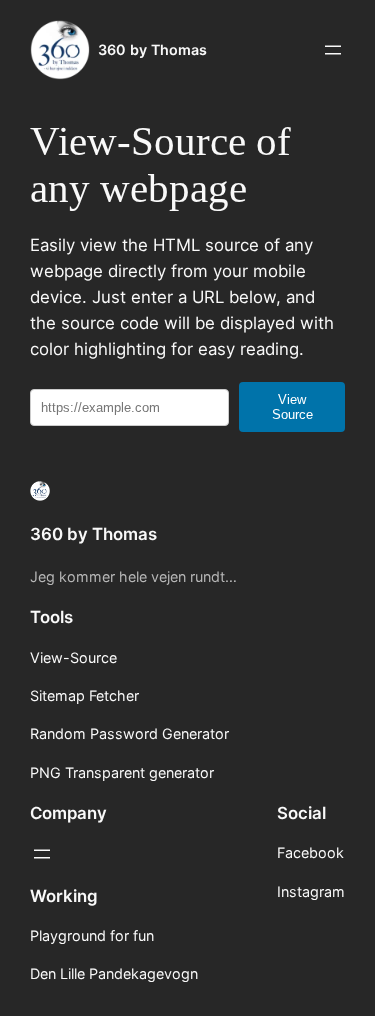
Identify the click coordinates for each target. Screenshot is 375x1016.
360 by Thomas (152, 49)
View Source (292, 407)
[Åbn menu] (333, 50)
